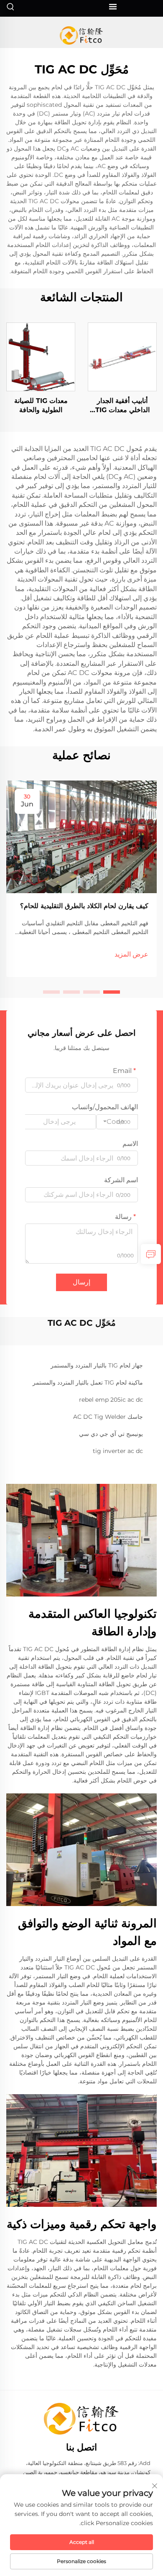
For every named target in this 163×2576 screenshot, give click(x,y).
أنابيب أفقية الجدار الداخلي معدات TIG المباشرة (122, 406)
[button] (112, 992)
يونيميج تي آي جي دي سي (111, 1434)
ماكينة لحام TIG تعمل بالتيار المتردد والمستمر (88, 1382)
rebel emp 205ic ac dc (111, 1400)
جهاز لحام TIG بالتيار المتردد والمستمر (97, 1365)
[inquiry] (151, 1254)
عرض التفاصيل (122, 356)
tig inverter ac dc (118, 1451)
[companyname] (82, 35)
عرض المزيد (131, 954)
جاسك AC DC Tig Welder (108, 1417)
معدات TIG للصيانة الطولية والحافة (41, 405)
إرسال (81, 1282)
